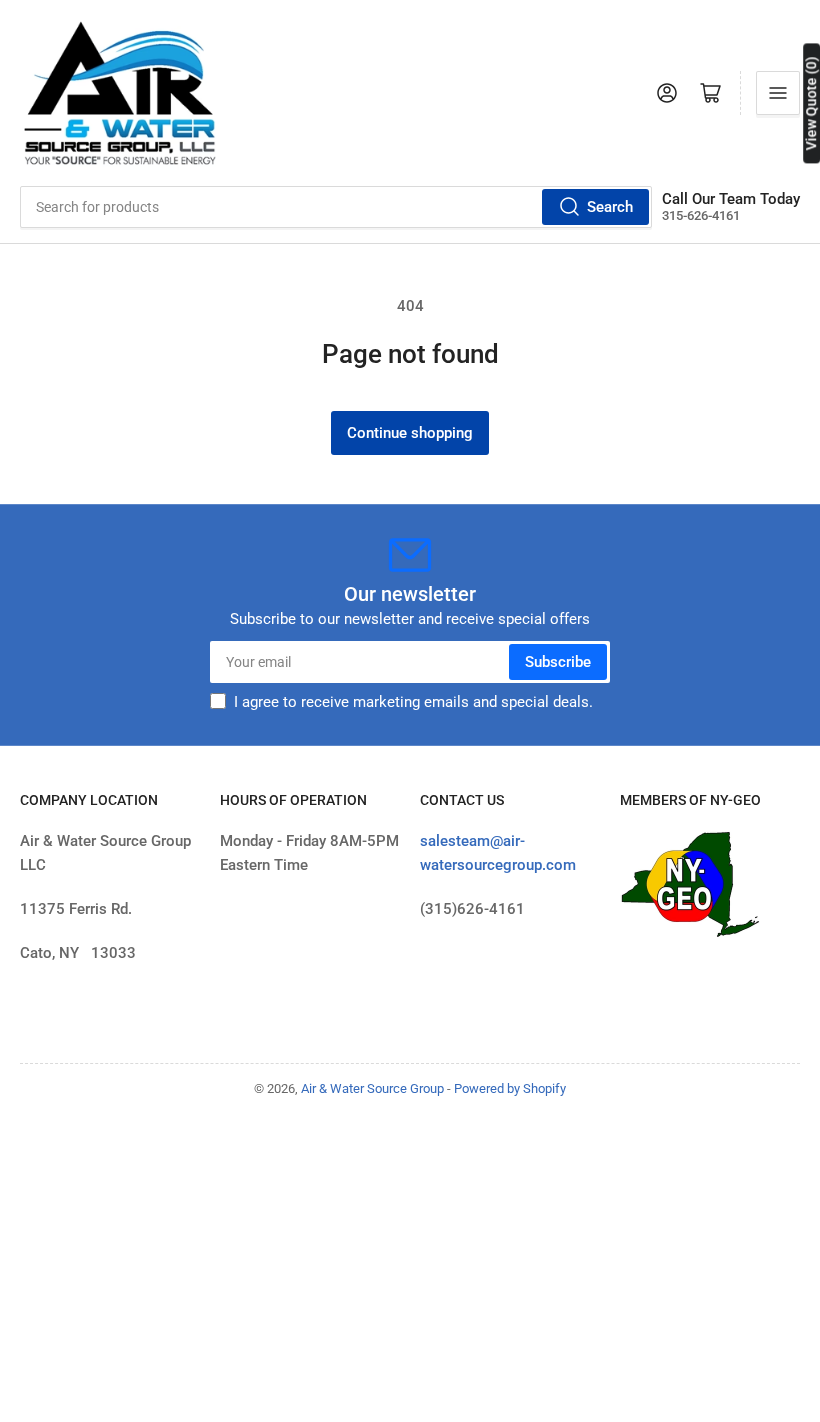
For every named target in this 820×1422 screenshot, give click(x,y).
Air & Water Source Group (372, 1088)
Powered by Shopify (510, 1088)
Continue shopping (410, 433)
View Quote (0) (811, 103)
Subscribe (558, 662)
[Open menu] (778, 93)
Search (610, 207)
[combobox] (336, 207)
